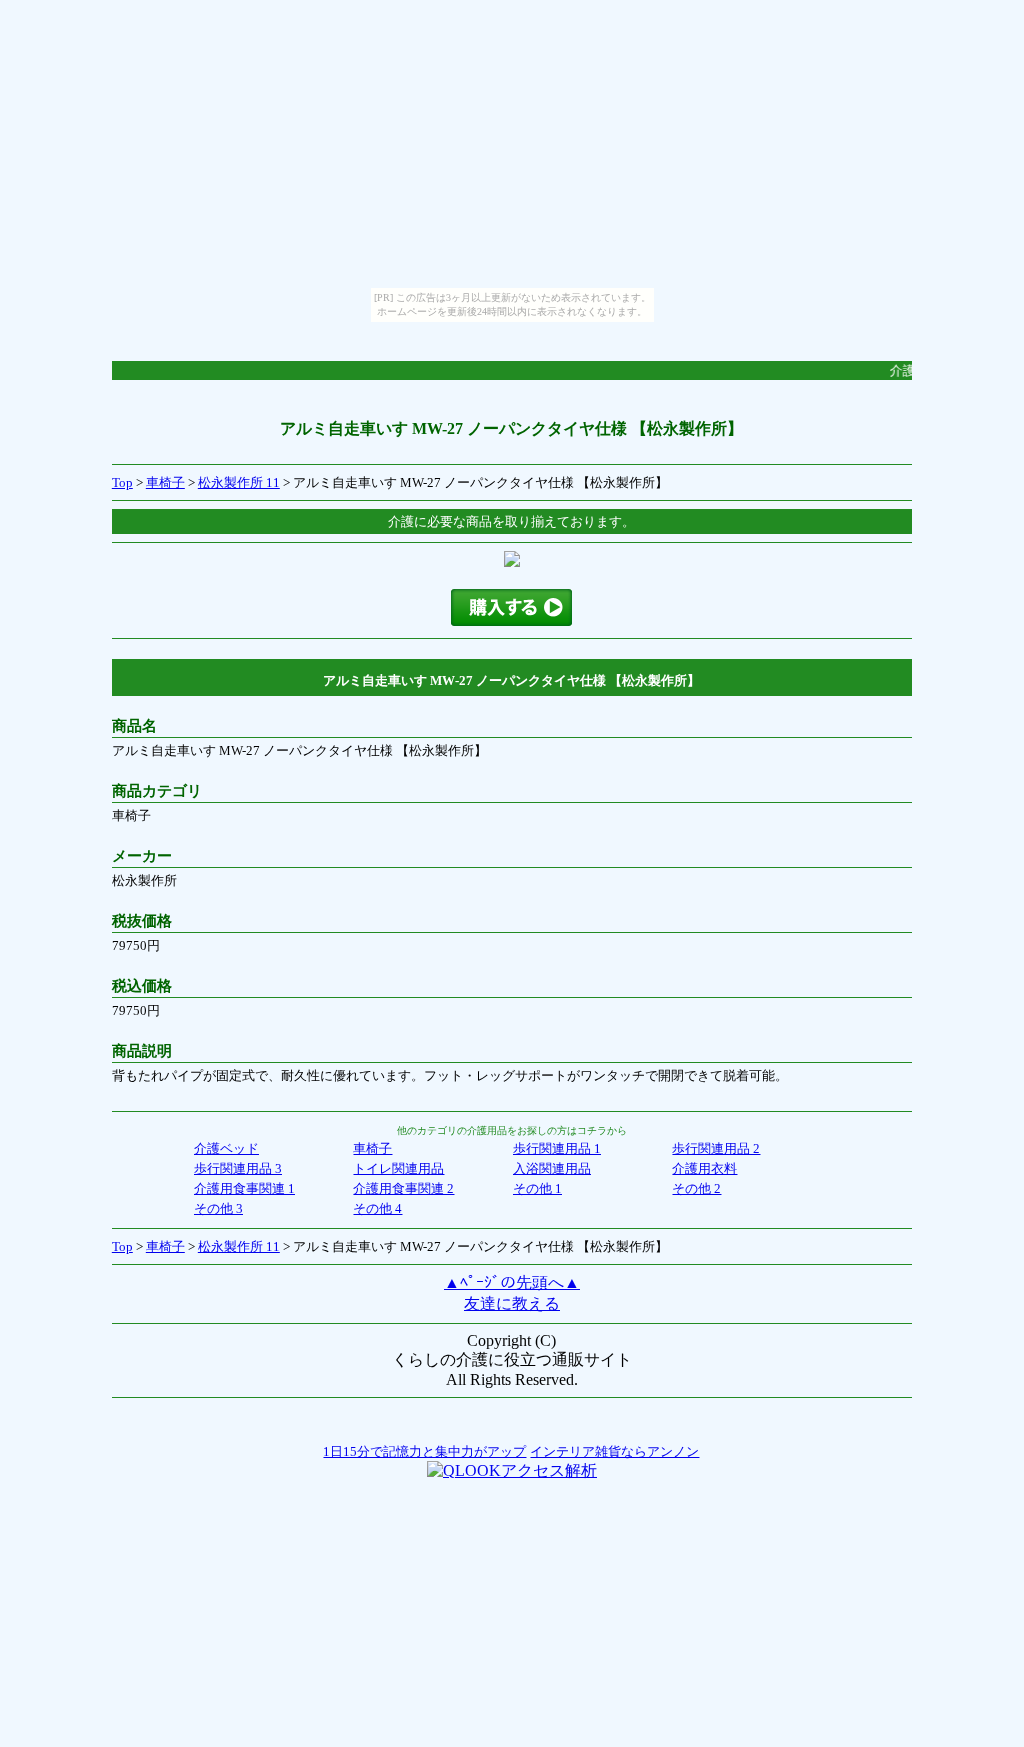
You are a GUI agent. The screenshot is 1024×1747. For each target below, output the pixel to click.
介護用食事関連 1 (244, 1188)
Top (122, 482)
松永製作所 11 (239, 482)
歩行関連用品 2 (716, 1148)
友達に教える (512, 1303)
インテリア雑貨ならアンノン (614, 1451)
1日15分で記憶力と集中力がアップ (424, 1451)
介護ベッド (226, 1148)
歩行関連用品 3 (238, 1168)
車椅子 (165, 482)
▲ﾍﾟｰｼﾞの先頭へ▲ (512, 1282)
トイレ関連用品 (398, 1168)
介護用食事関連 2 (403, 1188)
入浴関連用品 (552, 1168)
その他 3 (218, 1208)
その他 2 (696, 1188)
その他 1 (537, 1188)
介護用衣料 (704, 1168)
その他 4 (377, 1208)
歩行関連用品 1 (557, 1148)
